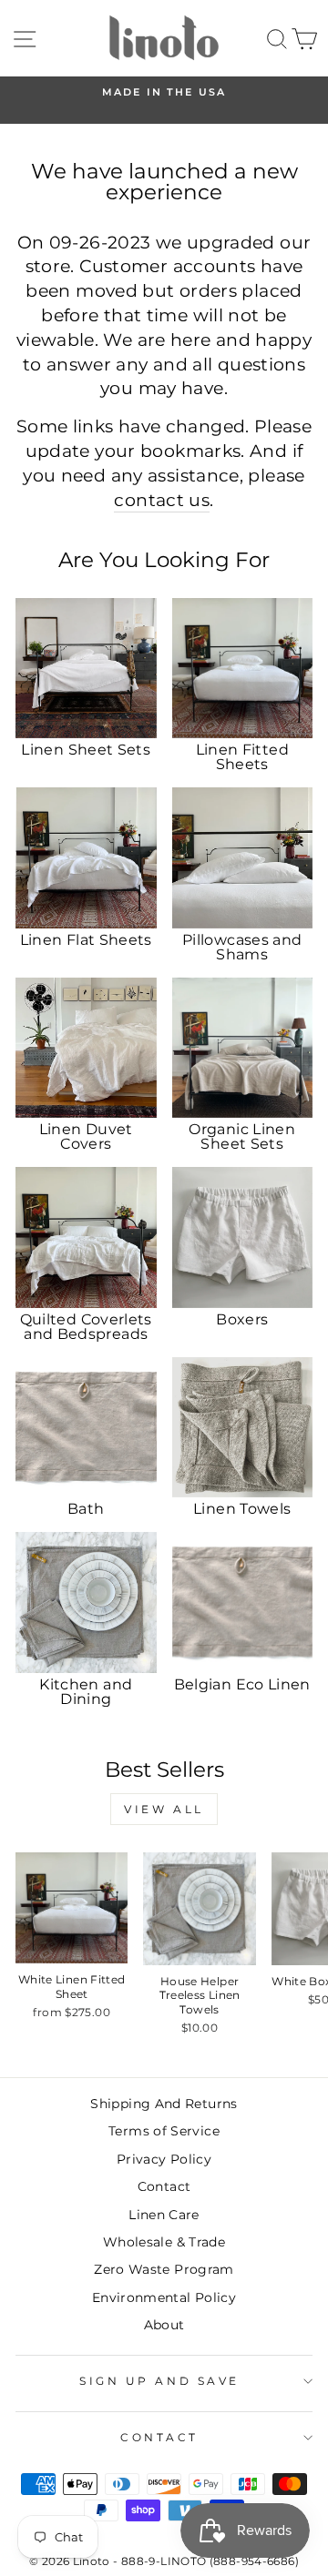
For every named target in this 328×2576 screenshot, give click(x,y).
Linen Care (164, 2215)
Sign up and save (159, 2381)
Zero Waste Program (164, 2269)
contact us (162, 500)
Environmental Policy (164, 2297)
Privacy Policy (164, 2159)
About (164, 2325)
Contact (164, 2186)
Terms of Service (164, 2131)
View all (164, 1809)
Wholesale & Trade (164, 2242)
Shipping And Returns (164, 2104)
